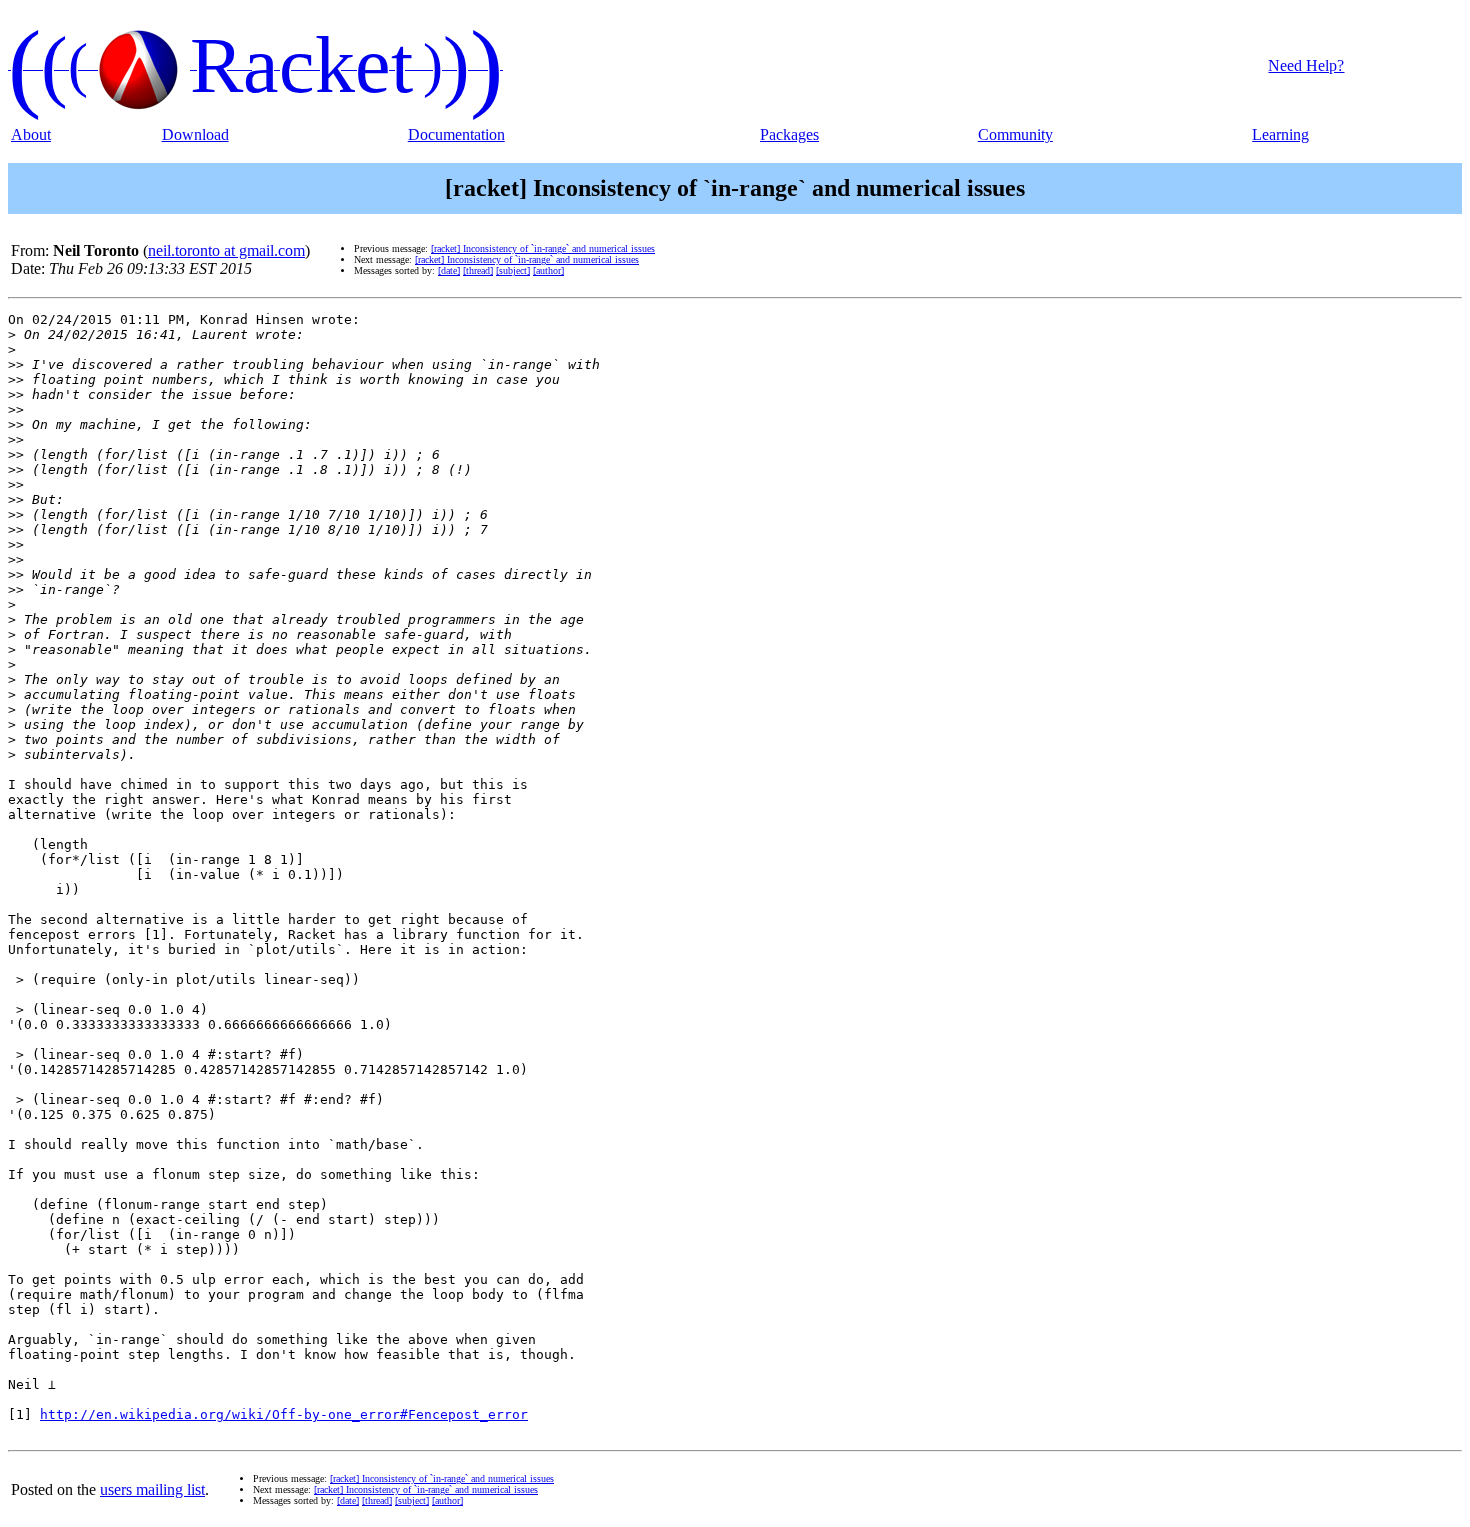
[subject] (513, 270)
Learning (1280, 134)
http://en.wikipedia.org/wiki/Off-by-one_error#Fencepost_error (284, 1414)
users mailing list (152, 1489)
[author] (548, 270)
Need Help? (1306, 65)
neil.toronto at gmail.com (226, 250)
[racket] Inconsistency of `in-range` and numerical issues (543, 248)
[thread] (478, 270)
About (31, 134)
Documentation (456, 134)
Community (1015, 134)
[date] (449, 270)
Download (195, 134)
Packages (789, 134)
